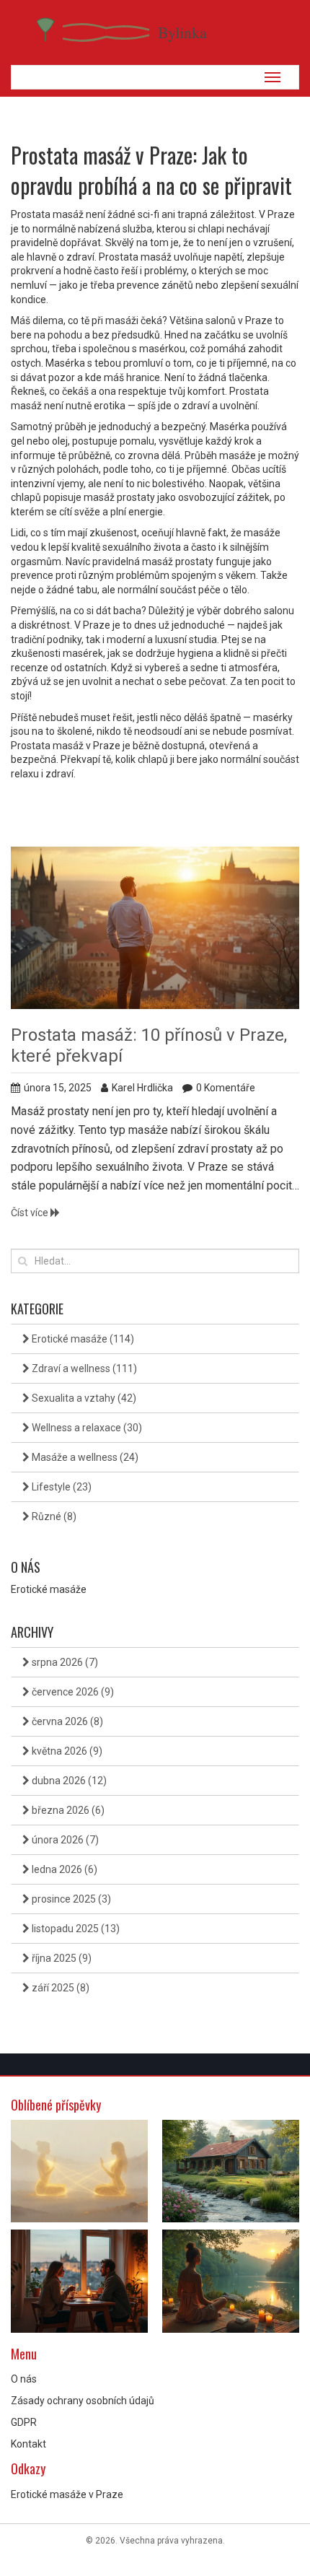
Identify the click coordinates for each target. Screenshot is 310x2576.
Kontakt (28, 2444)
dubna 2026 (68, 1781)
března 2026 (67, 1810)
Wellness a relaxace (86, 1428)
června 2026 (66, 1721)
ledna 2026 (63, 1869)
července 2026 (72, 1692)
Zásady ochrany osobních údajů (83, 2401)
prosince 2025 (70, 1899)
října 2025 (61, 1958)
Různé (53, 1516)
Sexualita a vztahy (83, 1398)
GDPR (24, 2422)
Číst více (31, 1213)
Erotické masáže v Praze (67, 2494)
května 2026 (66, 1751)
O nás (24, 2379)
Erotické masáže (82, 1339)
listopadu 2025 (75, 1929)
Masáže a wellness (84, 1457)
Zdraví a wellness (83, 1368)
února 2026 (64, 1840)
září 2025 (59, 1988)
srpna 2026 (64, 1662)
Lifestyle (61, 1487)
